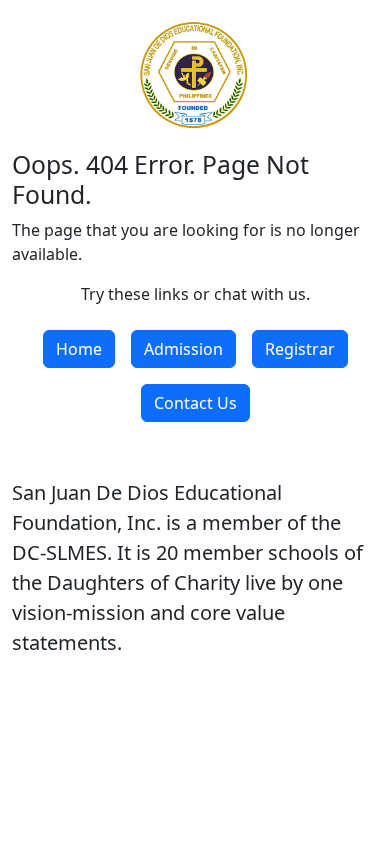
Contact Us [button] (195, 403)
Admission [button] (183, 349)
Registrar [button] (300, 349)
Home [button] (79, 349)
